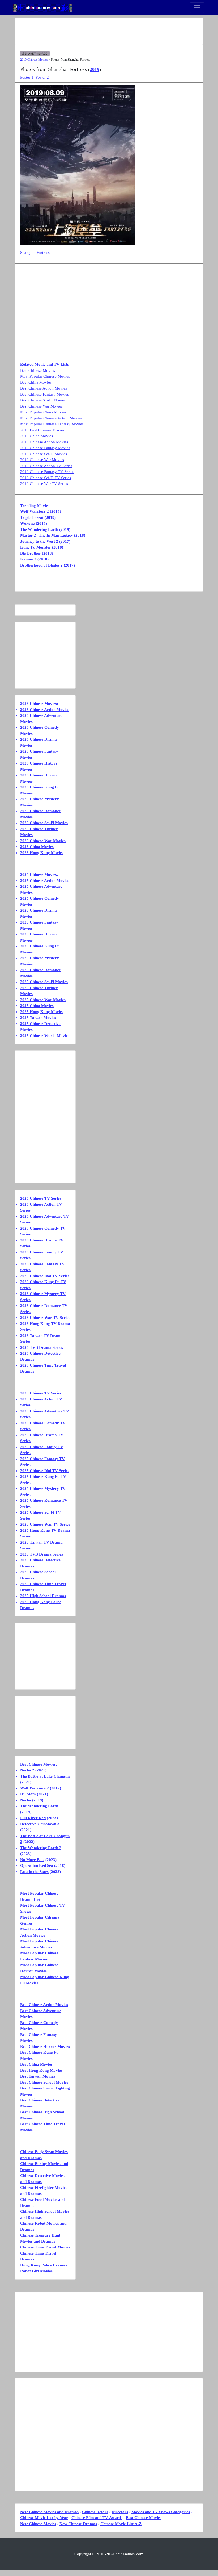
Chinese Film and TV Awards (97, 2518)
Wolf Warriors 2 (35, 511)
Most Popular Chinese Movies (45, 376)
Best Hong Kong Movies (41, 2070)
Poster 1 (27, 77)
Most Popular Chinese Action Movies (51, 418)
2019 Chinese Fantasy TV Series (47, 472)
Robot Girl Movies (36, 2271)
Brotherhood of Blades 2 (41, 565)
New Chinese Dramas (78, 2524)
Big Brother (31, 553)
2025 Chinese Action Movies (45, 881)
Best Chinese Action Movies (44, 388)
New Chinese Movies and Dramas (49, 2512)
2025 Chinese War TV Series (45, 1524)
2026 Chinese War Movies (43, 841)
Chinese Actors (95, 2512)
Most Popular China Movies (43, 412)
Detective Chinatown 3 (40, 1824)
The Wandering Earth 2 (41, 1848)
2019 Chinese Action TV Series (46, 466)
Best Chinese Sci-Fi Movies (43, 400)
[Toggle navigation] (197, 8)
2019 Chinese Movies (34, 60)
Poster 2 (42, 77)
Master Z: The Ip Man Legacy (47, 535)
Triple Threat (32, 518)
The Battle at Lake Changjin (45, 1776)
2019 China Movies (37, 436)
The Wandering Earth (39, 529)
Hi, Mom (28, 1794)
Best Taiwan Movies (38, 2076)
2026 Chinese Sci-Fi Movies (44, 823)
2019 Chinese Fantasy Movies (45, 448)
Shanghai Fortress (35, 253)
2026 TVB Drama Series (42, 1347)
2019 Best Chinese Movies (42, 430)
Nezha (26, 1800)
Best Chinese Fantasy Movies (44, 394)
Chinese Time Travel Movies (45, 2247)
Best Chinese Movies (38, 370)
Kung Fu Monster (36, 547)
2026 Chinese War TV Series (45, 1318)
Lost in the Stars (34, 1872)
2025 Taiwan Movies (38, 1018)
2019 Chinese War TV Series (44, 484)
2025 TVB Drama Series (42, 1554)
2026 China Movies (37, 847)
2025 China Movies (37, 1006)
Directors (120, 2512)
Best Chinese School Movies (44, 2082)
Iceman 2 (28, 559)
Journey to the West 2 (39, 541)
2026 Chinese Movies (39, 704)
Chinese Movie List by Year (44, 2518)
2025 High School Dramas (43, 1596)
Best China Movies (36, 382)
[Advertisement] (109, 31)
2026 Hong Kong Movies (42, 853)
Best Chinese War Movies (41, 406)
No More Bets (32, 1860)
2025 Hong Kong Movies (42, 1012)
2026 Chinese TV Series (41, 1198)
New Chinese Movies (38, 2524)
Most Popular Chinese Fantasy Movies (52, 424)
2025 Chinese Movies (39, 874)
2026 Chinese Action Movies (45, 710)
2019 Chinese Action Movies (44, 442)
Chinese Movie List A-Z (121, 2524)
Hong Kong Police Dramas (44, 2265)
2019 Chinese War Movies (42, 460)
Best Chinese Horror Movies (45, 2047)
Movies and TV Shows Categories (161, 2512)
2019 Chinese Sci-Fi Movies (44, 454)
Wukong (27, 523)
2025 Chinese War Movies (43, 1000)
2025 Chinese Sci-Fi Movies (44, 982)
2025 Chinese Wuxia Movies (45, 1036)
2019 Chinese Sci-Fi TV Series (46, 478)
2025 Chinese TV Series (41, 1393)
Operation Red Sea (37, 1866)
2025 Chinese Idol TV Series (45, 1471)
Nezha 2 (27, 1770)
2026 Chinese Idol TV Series (45, 1276)
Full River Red (33, 1818)
